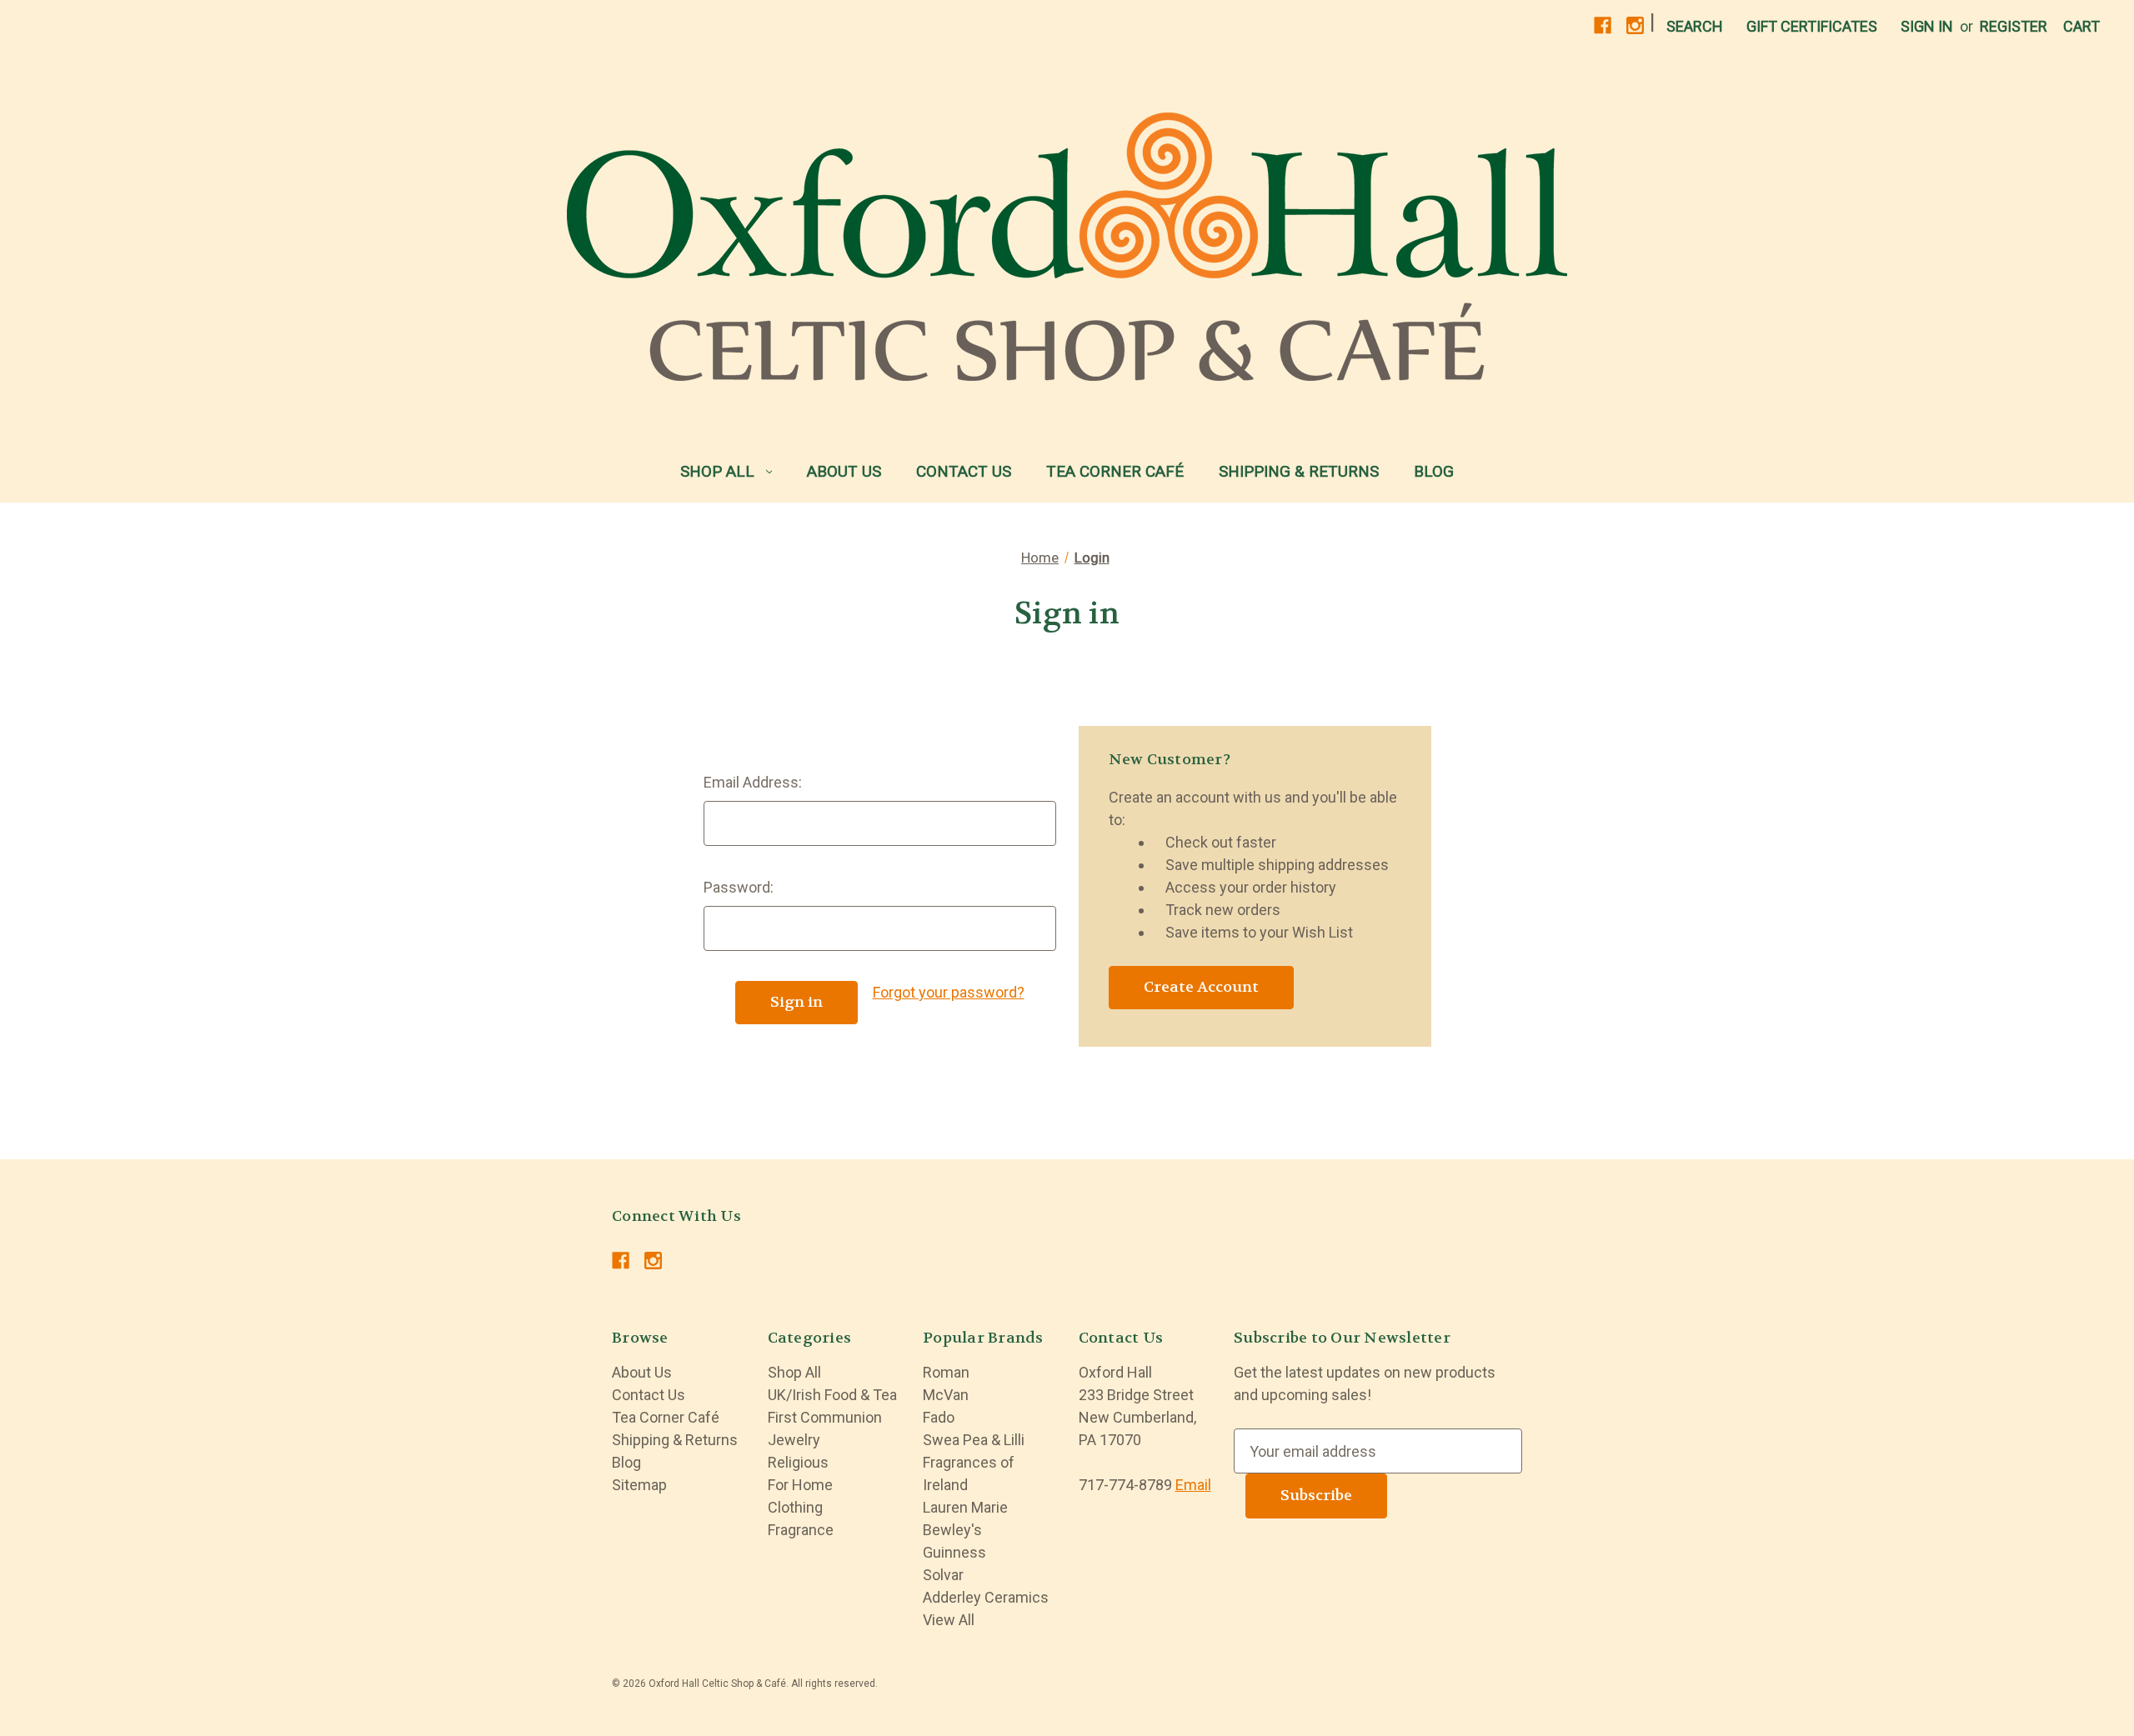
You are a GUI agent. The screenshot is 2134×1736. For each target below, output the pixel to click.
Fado (939, 1417)
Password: (739, 887)
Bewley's (952, 1530)
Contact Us (964, 471)
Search (1695, 26)
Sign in (1927, 26)
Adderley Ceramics (986, 1597)
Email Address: (753, 782)
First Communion (825, 1417)
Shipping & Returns (1299, 471)
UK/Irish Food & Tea (832, 1395)
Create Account (1201, 987)
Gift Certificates (1812, 26)
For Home (800, 1485)
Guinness (954, 1552)
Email (1193, 1485)
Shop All (717, 471)
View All (949, 1620)
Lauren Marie (965, 1507)
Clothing (795, 1507)
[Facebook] (1603, 25)
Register (2014, 26)
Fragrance (801, 1530)
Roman (946, 1372)
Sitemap (639, 1485)
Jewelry (794, 1440)
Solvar (943, 1575)
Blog (1434, 471)
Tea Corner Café (1115, 471)
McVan (946, 1395)
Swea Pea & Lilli (974, 1440)
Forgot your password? (949, 992)
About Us (844, 471)
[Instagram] (1635, 25)
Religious (798, 1462)
